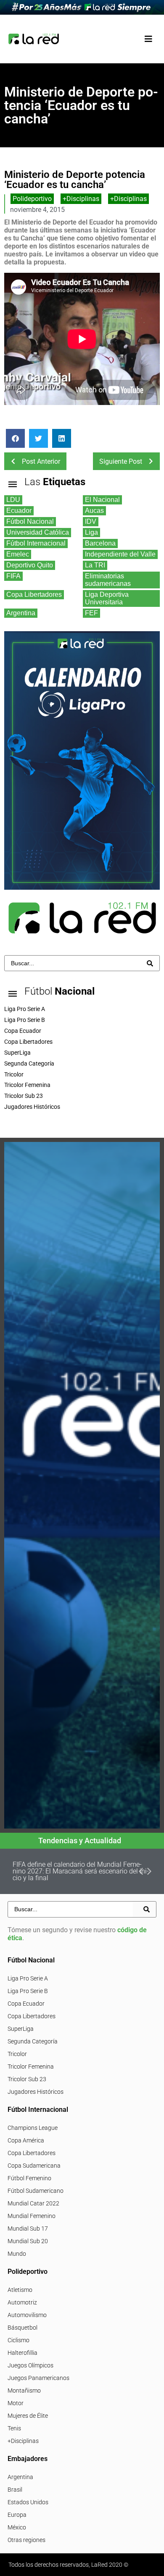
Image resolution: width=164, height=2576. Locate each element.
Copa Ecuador (26, 2004)
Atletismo (20, 2290)
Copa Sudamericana (34, 2166)
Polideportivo (32, 199)
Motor (16, 2403)
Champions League (33, 2128)
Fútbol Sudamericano (36, 2191)
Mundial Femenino (32, 2216)
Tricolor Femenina (31, 2067)
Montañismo (24, 2391)
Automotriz (22, 2302)
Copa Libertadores (32, 2016)
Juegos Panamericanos (38, 2378)
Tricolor (17, 2054)
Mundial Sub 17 (28, 2229)
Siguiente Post (121, 461)
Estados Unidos (28, 2502)
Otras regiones (26, 2540)
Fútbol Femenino (29, 2178)
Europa (17, 2515)
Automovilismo (27, 2315)
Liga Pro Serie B (28, 1991)
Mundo (17, 2254)
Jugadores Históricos (36, 2092)
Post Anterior (41, 461)
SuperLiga (21, 2029)
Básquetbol (22, 2328)
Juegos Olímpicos (30, 2365)
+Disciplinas (81, 199)
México (17, 2527)
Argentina (20, 2477)
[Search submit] (150, 963)
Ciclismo (19, 2340)
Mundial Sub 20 (28, 2241)
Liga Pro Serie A (28, 1978)
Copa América (26, 2140)
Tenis (14, 2428)
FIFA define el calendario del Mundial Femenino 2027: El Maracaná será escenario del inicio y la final (81, 1871)
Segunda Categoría (33, 2041)
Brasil (15, 2490)
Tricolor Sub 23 (27, 2079)
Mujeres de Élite (28, 2416)
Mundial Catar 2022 (33, 2203)
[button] (148, 39)
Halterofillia (22, 2353)
